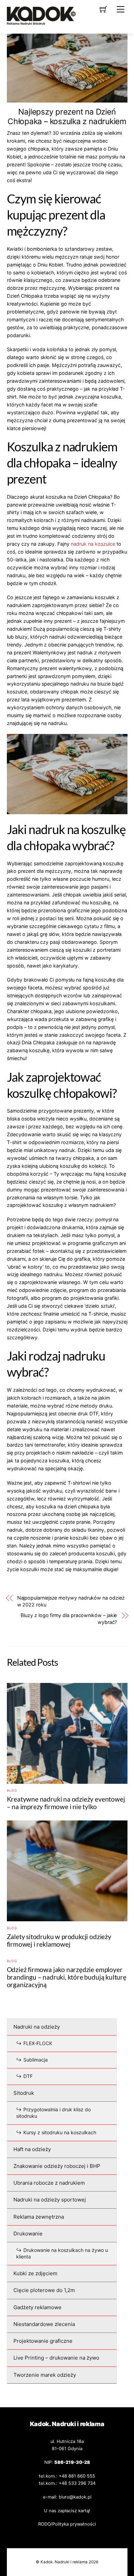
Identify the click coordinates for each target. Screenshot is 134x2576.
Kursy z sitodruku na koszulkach (60, 2132)
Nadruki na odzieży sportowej (50, 2200)
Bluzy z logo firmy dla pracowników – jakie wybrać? (69, 1619)
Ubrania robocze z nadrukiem (49, 2183)
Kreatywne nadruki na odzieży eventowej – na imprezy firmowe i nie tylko (66, 1803)
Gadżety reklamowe (37, 2307)
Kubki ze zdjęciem (35, 2273)
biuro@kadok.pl (75, 2497)
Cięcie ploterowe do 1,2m (44, 2290)
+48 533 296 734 (77, 2483)
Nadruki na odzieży (37, 2027)
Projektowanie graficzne (43, 2341)
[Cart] (103, 9)
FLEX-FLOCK (38, 2043)
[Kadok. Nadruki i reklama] (41, 22)
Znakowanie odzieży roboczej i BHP (57, 2166)
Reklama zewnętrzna (39, 2217)
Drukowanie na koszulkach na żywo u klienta (62, 2253)
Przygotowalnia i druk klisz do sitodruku (53, 2113)
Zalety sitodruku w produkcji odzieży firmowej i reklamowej (59, 1940)
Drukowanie (28, 2234)
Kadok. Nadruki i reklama (64, 2562)
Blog (12, 1790)
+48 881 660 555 (77, 2476)
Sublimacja (36, 2060)
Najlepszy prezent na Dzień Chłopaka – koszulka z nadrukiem (67, 117)
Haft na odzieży (32, 2149)
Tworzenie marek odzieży (45, 2375)
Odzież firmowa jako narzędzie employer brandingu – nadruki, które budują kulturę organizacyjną (67, 1977)
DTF (28, 2076)
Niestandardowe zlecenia (44, 2324)
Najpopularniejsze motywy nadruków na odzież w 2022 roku (71, 1601)
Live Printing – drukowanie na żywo (56, 2358)
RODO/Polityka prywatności (67, 2524)
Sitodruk (24, 2093)
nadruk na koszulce (93, 544)
